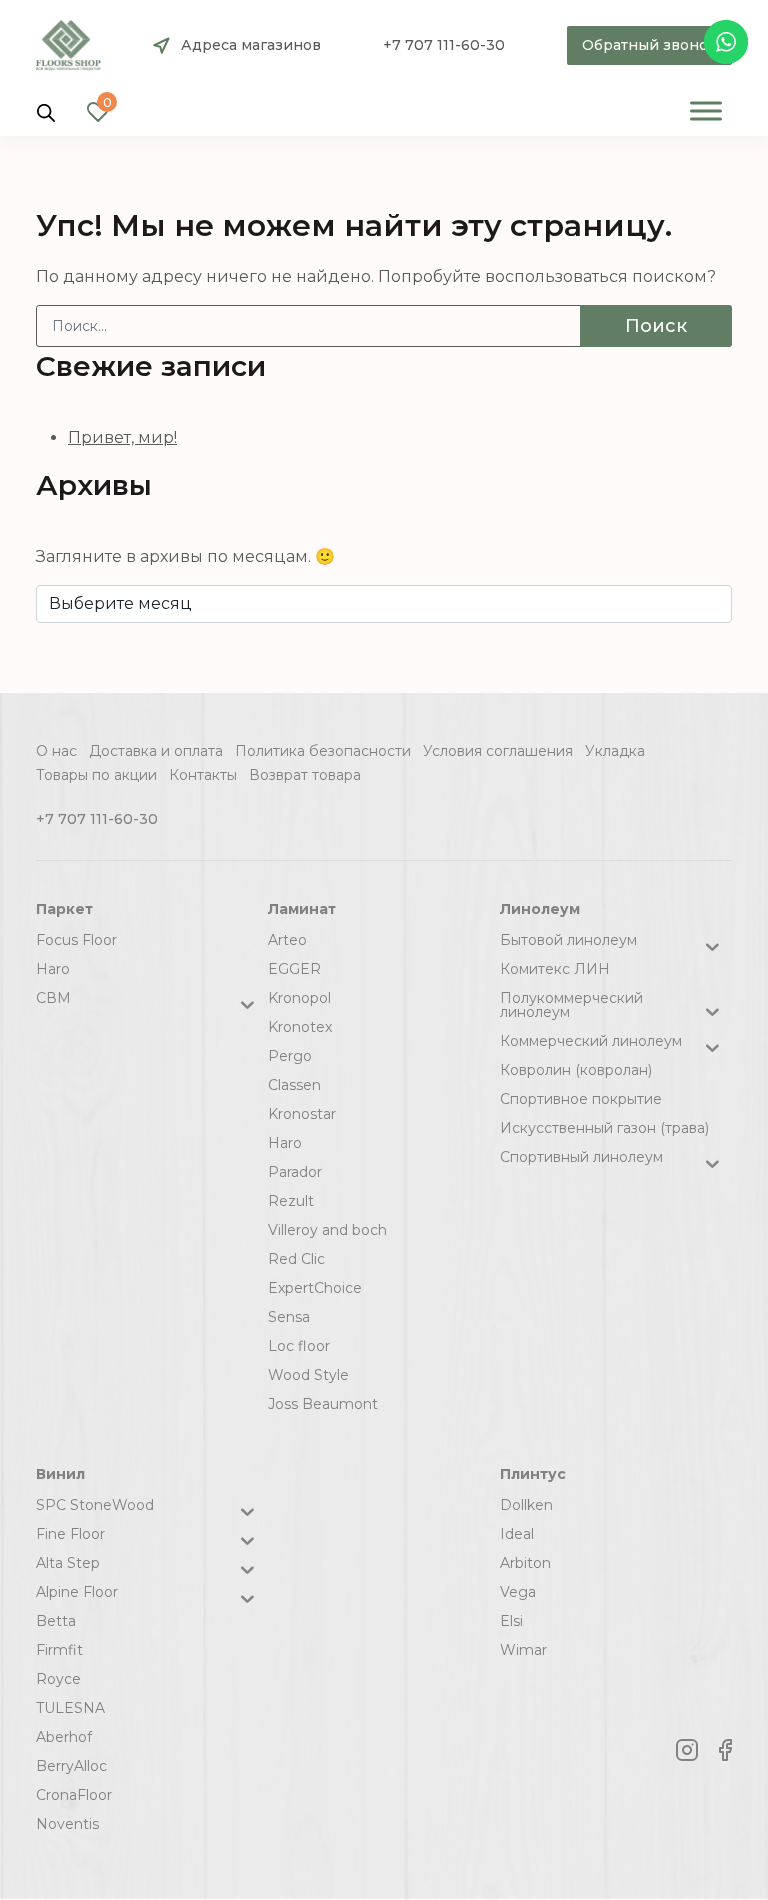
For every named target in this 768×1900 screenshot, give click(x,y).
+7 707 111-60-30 (444, 45)
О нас (56, 751)
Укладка (615, 751)
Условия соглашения (498, 751)
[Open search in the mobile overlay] (46, 111)
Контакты (203, 775)
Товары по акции (96, 775)
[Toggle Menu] (706, 110)
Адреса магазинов (251, 45)
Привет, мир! (122, 437)
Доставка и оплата (156, 751)
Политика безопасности (323, 751)
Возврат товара (305, 775)
